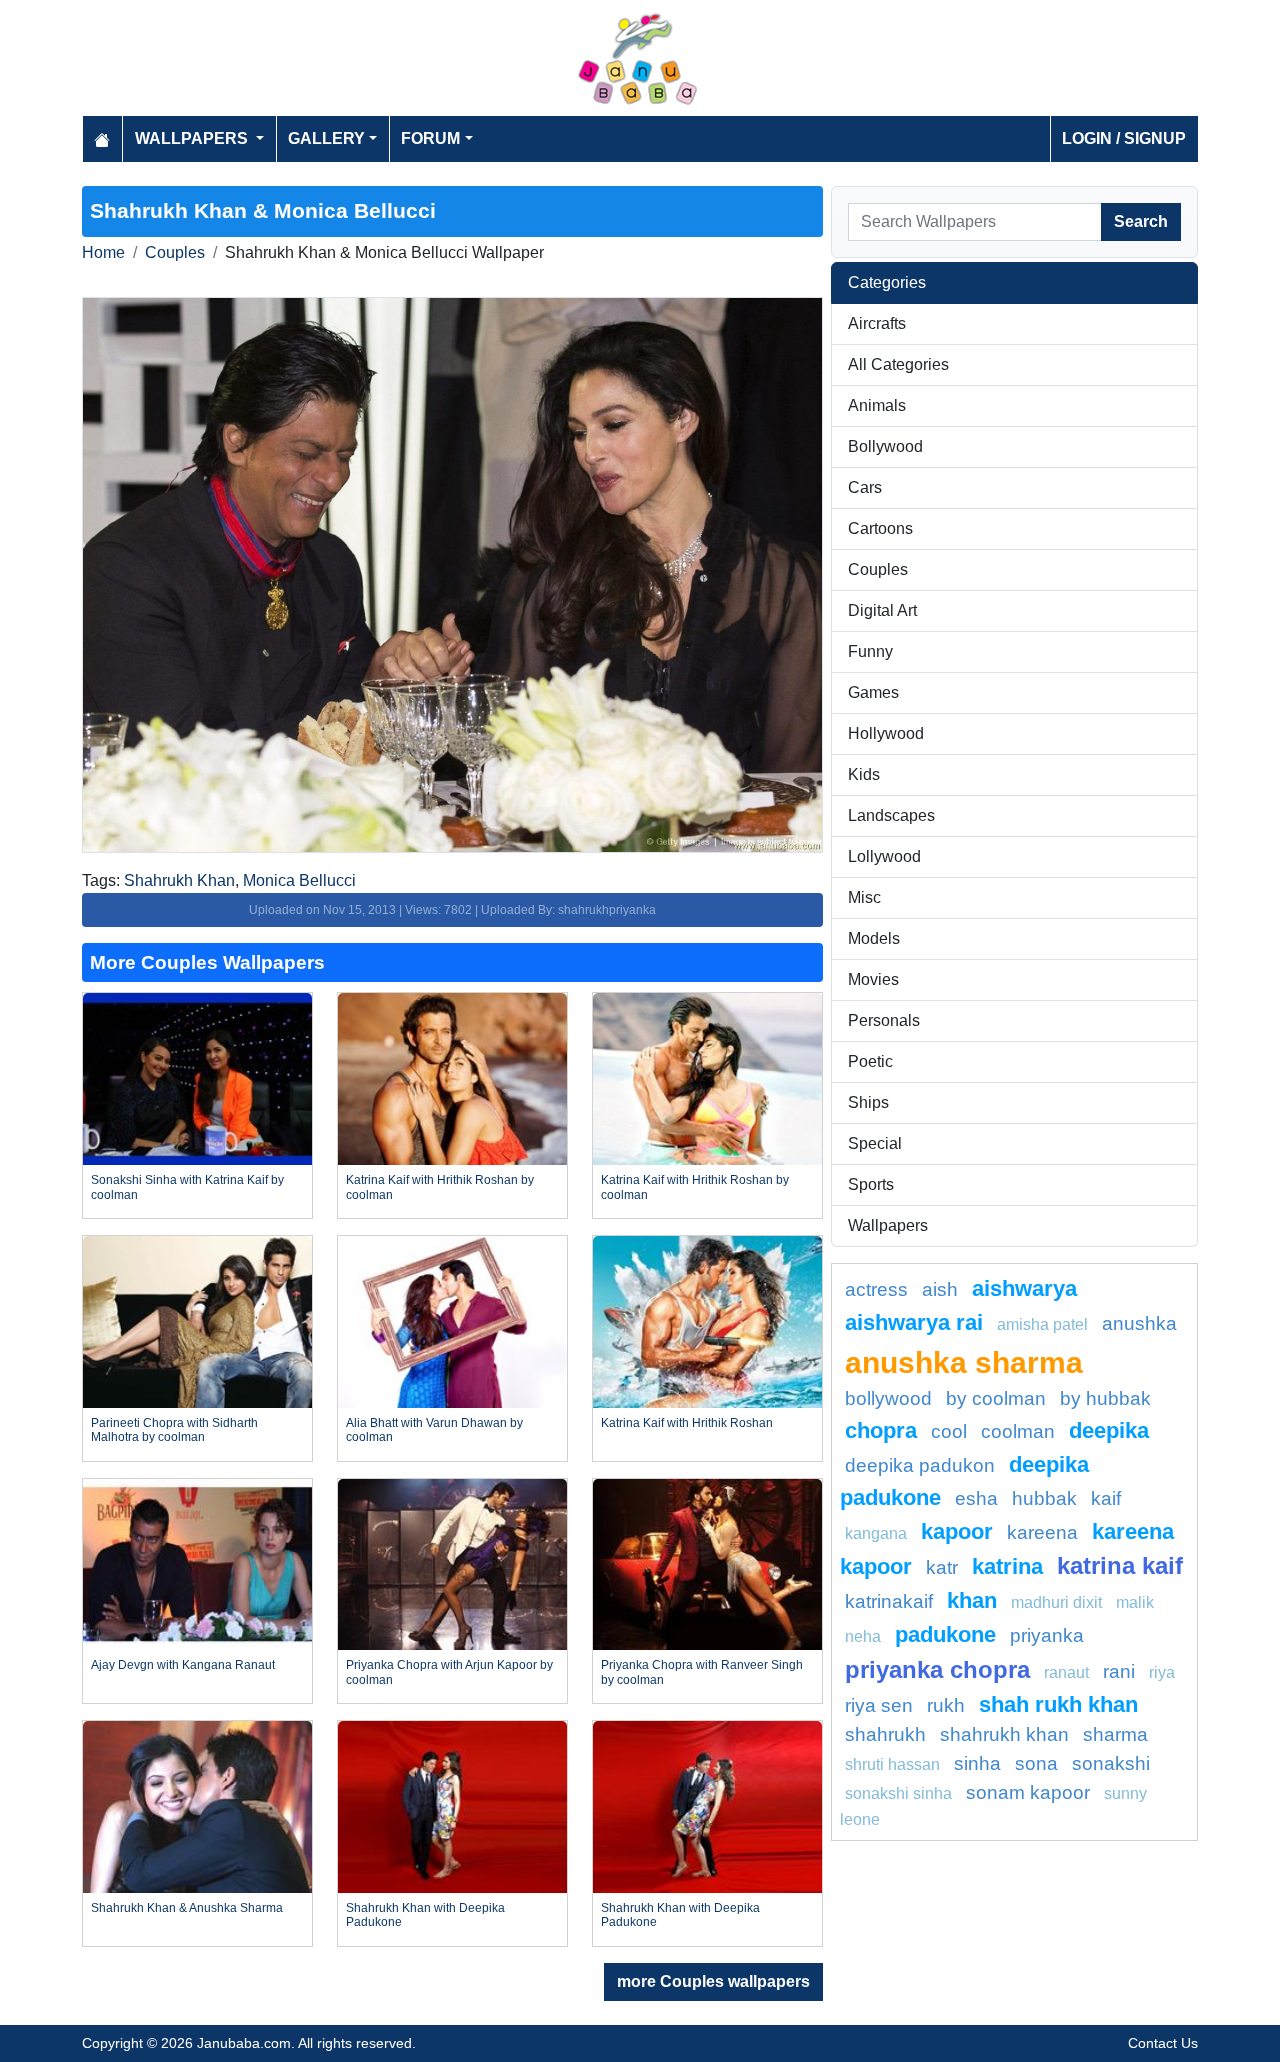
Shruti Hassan (892, 1764)
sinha (977, 1763)
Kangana (876, 1533)
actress (876, 1289)
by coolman (996, 1398)
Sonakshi (1111, 1763)
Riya (1162, 1672)
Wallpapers (888, 1225)
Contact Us (1163, 2043)
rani (1119, 1671)
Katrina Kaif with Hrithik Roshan (687, 1423)
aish (940, 1289)
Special (875, 1143)
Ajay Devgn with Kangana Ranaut (183, 1665)
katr (942, 1567)
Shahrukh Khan (179, 880)
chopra (881, 1430)
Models (874, 938)
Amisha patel (1042, 1324)
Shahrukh (885, 1734)
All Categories (898, 364)
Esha (976, 1498)
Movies (873, 979)
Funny (870, 651)
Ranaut (1066, 1672)
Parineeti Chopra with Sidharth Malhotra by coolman (174, 1430)
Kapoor (957, 1531)
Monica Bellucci (299, 880)
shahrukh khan (1004, 1734)
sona (1036, 1763)
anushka (1139, 1323)
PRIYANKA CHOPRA (937, 1669)
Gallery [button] (326, 138)
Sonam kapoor (1028, 1792)
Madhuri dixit (1056, 1602)
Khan (972, 1600)
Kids (864, 774)
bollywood (888, 1398)
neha (863, 1636)
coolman (1018, 1431)
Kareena (1042, 1532)
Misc (864, 897)
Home (103, 252)
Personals (884, 1020)
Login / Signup (1124, 138)
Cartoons (880, 528)
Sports (871, 1184)
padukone (945, 1634)
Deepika (1109, 1430)
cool (949, 1431)
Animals (877, 405)
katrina (1007, 1566)
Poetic (870, 1061)
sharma (1115, 1734)
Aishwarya (1024, 1288)
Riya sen (879, 1705)
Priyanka (1047, 1635)
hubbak (1044, 1498)
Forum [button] (430, 138)
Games (873, 692)
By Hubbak (1105, 1398)
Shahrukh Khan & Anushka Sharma (187, 1908)
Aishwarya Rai (914, 1322)
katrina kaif (1120, 1565)
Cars (865, 487)
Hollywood (886, 733)
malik (1135, 1602)
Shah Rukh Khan (1058, 1704)
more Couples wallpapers (713, 1981)
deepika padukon (920, 1465)
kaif (1106, 1498)
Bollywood (885, 446)
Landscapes (891, 815)
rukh (946, 1705)
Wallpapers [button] (193, 138)
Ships (868, 1102)
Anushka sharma (964, 1362)
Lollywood (884, 856)
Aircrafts (877, 323)
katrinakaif (889, 1601)
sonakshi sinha (898, 1793)
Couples (175, 252)
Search (1141, 221)
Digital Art (882, 610)
